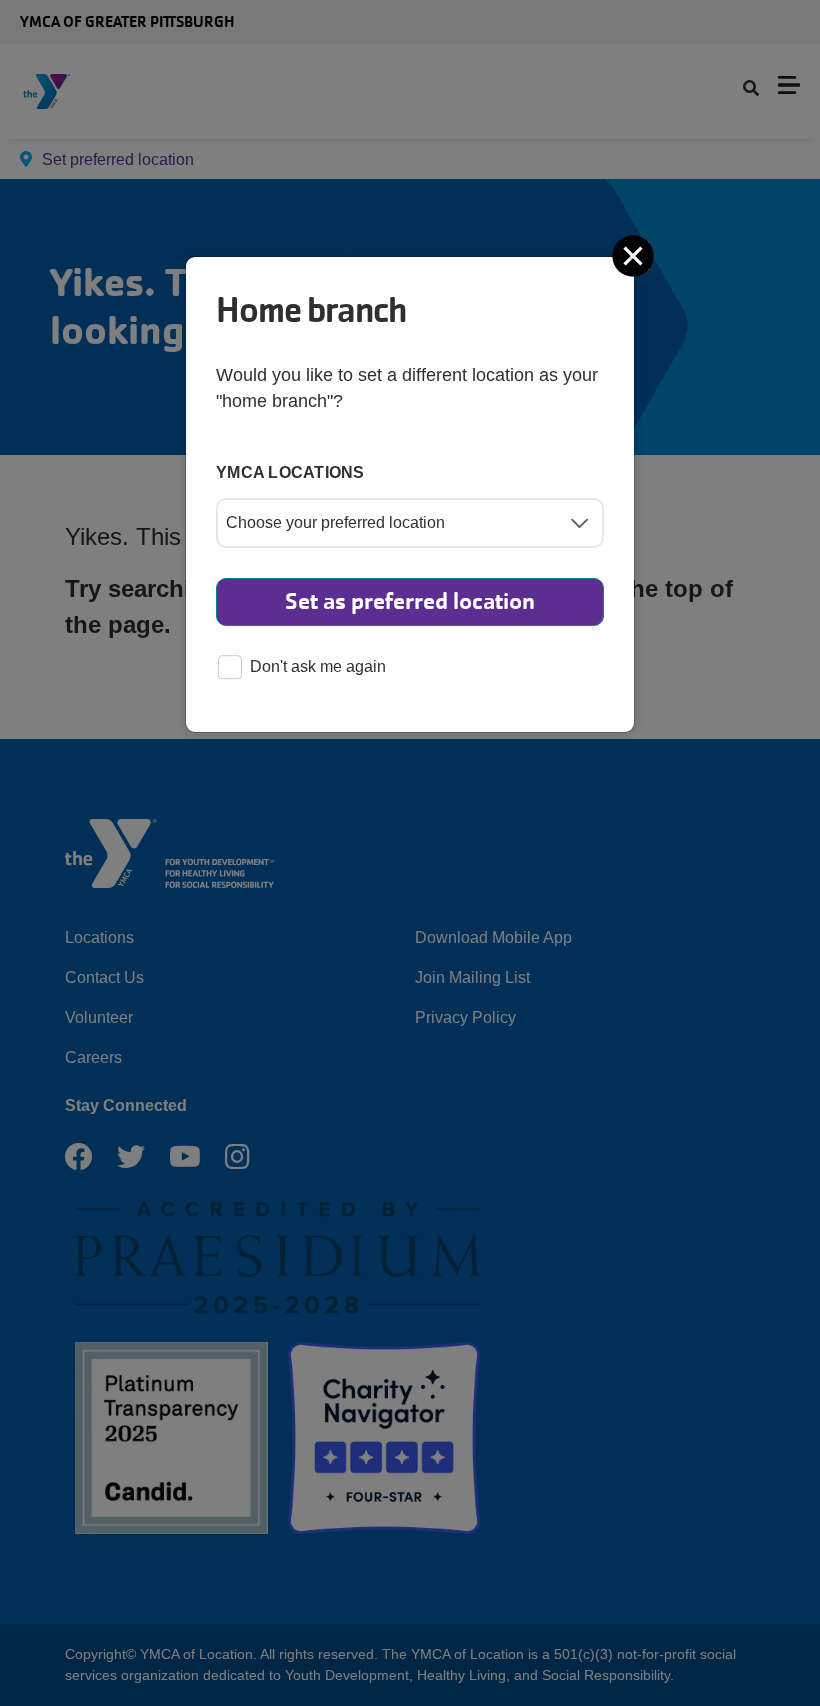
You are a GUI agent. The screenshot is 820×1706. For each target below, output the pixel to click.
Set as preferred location (410, 601)
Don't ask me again (318, 666)
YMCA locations (290, 472)
